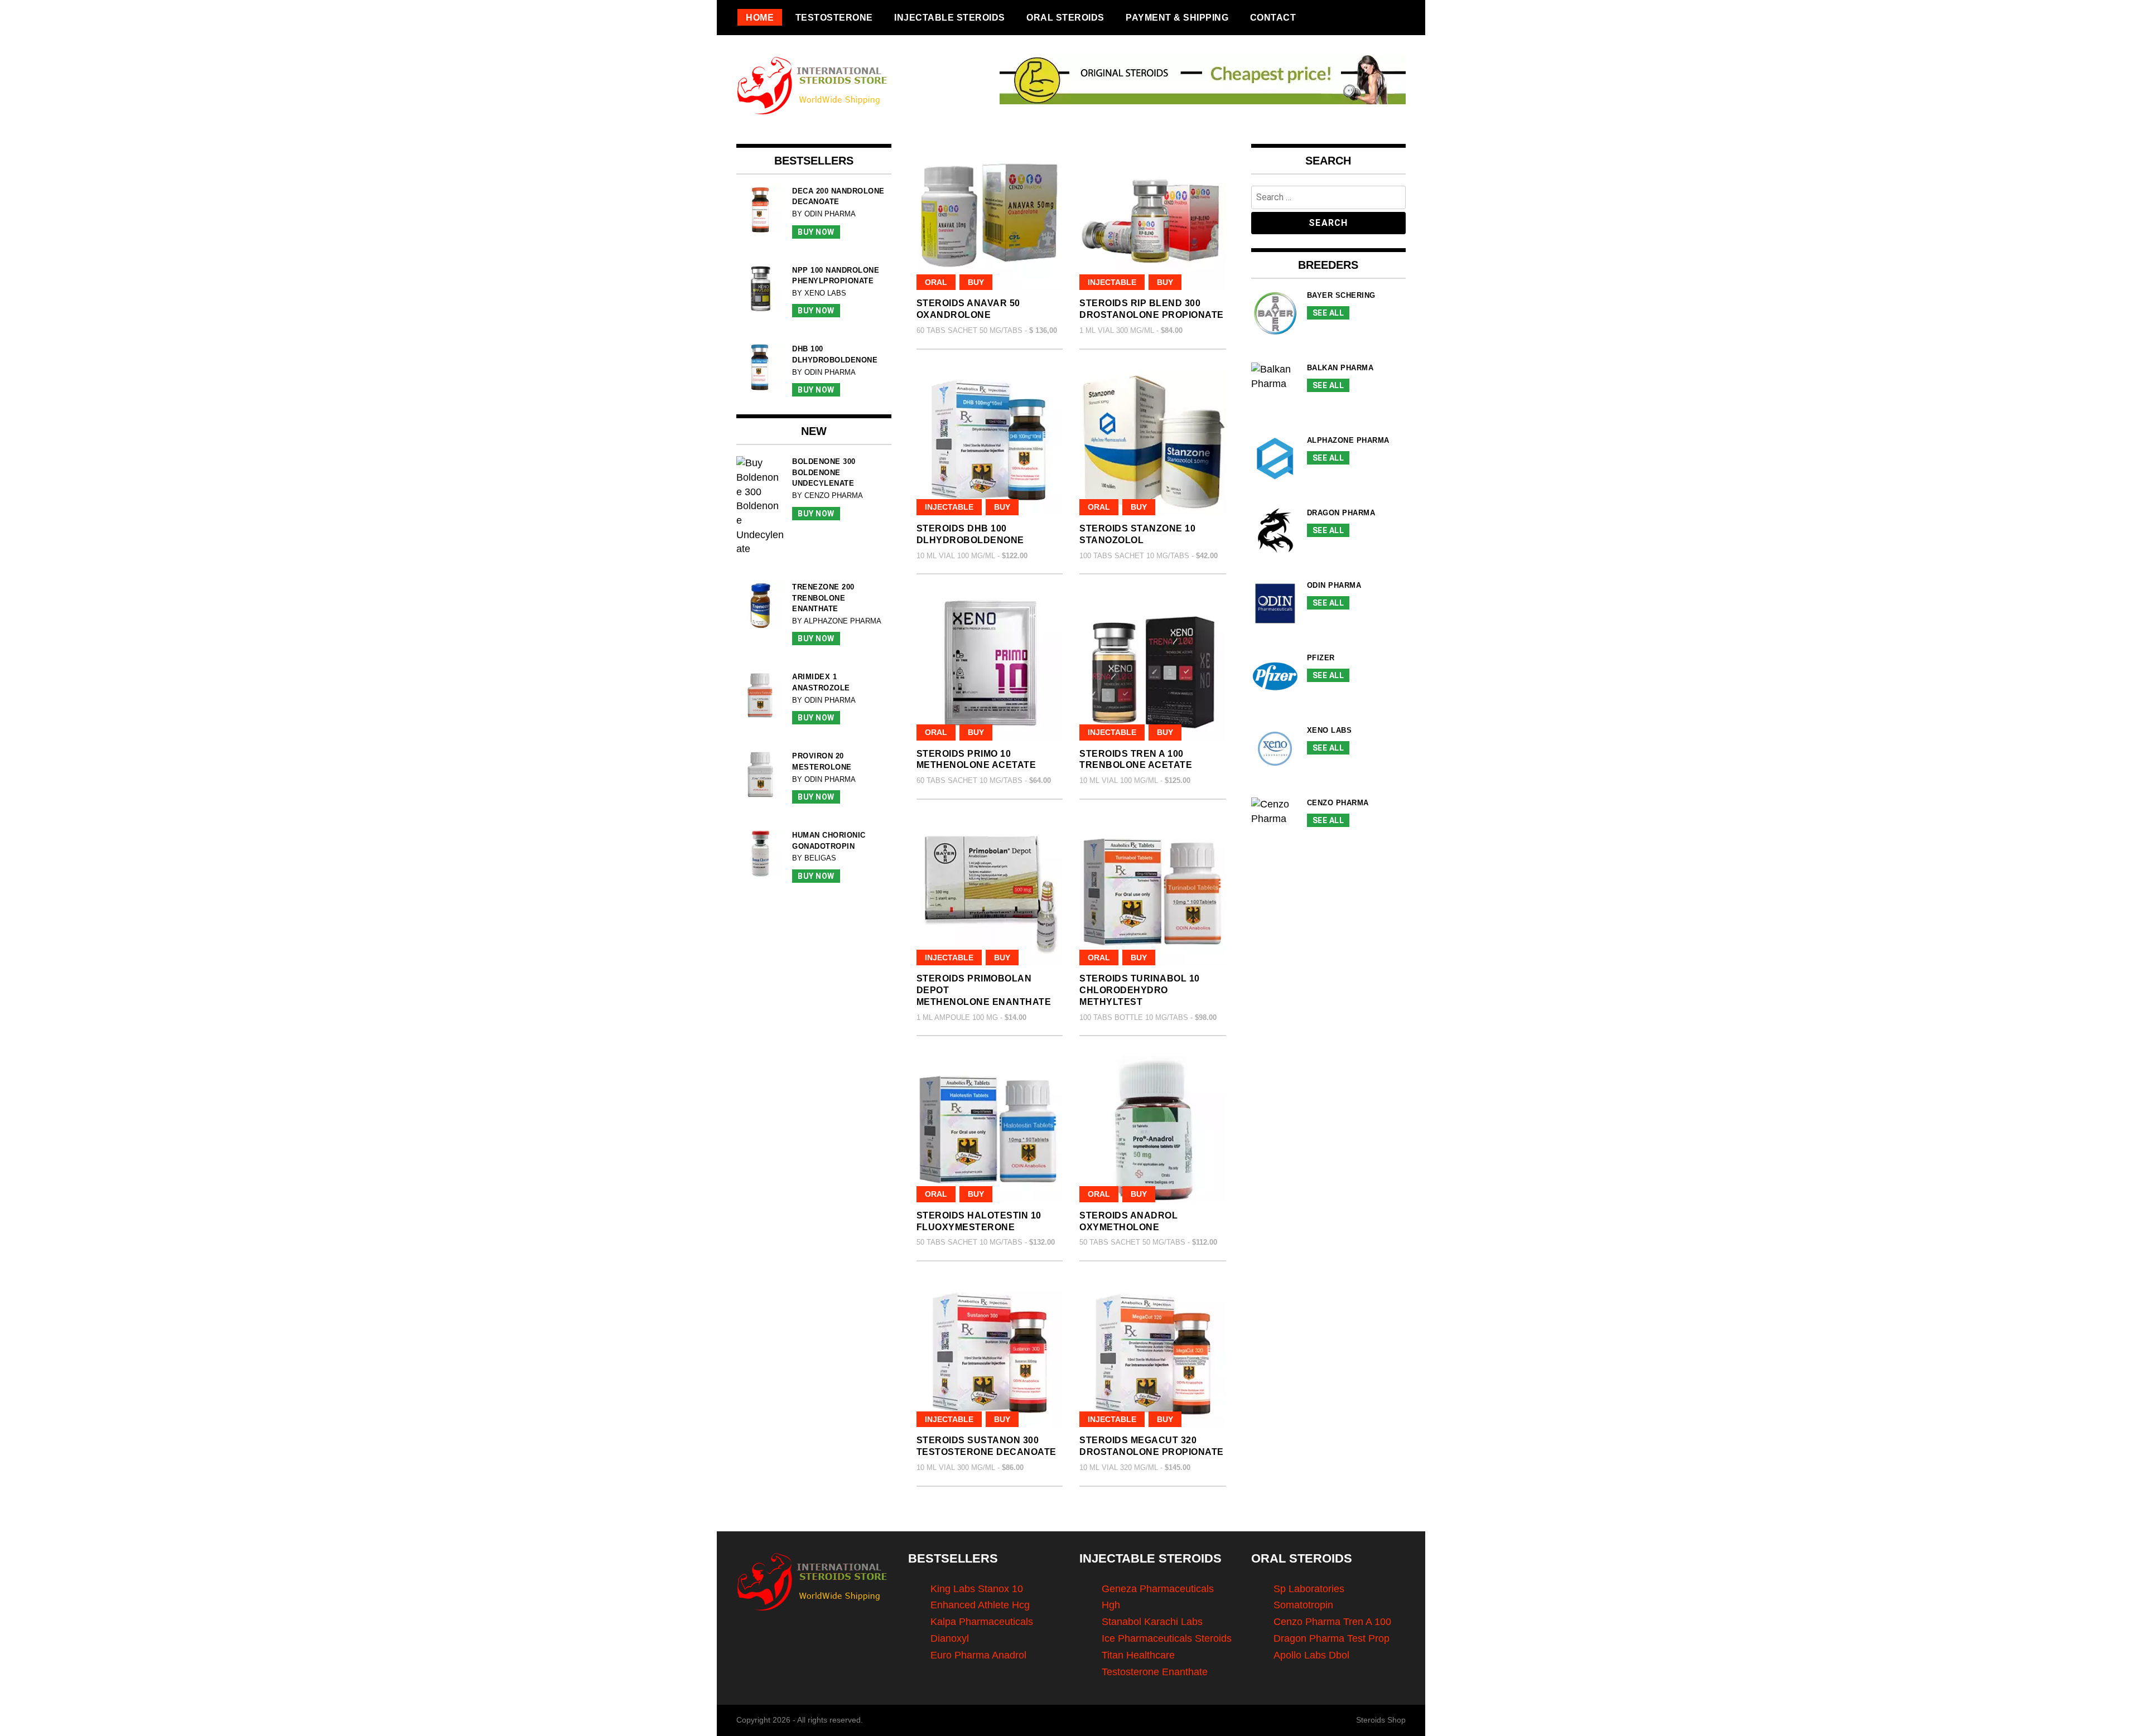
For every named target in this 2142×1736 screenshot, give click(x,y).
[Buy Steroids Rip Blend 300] (1153, 217)
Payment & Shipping (1177, 17)
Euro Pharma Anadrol (978, 1655)
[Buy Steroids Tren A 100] (1153, 667)
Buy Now (816, 232)
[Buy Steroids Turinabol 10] (1153, 893)
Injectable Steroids (950, 17)
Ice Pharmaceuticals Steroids (1167, 1638)
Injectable (1112, 282)
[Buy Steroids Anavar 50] (990, 217)
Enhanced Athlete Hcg (980, 1605)
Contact (1273, 17)
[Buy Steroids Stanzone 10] (1153, 443)
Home (760, 17)
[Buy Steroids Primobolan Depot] (990, 893)
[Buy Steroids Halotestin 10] (990, 1129)
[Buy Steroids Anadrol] (1153, 1129)
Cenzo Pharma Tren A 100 (1332, 1622)
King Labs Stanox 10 (977, 1589)
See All (1328, 313)
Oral (936, 282)
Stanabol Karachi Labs (1152, 1622)
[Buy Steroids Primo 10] (990, 667)
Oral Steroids (1065, 17)
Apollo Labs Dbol (1311, 1655)
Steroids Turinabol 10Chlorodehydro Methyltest (1140, 990)
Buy (976, 282)
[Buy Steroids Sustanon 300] (990, 1354)
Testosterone (834, 17)
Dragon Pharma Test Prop (1331, 1638)
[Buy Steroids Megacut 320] (1153, 1354)
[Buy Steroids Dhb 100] (990, 443)
